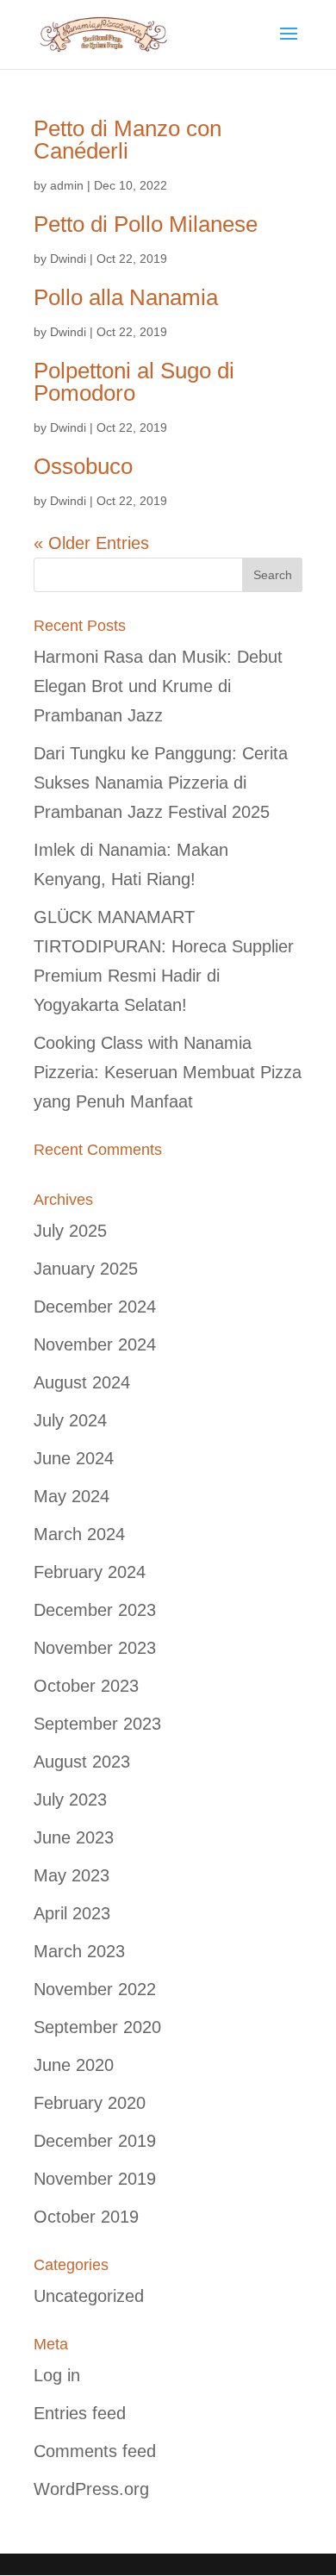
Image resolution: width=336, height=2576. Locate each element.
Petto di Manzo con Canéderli (128, 140)
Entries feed (80, 2413)
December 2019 (95, 2141)
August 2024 (82, 1382)
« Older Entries (91, 543)
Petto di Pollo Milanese (146, 224)
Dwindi (68, 259)
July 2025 (70, 1231)
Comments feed (95, 2451)
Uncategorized (89, 2296)
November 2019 (95, 2179)
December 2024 (95, 1307)
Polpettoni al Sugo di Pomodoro (134, 382)
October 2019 (86, 2217)
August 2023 (82, 1762)
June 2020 (74, 2065)
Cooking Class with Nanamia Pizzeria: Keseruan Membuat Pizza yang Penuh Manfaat (168, 1072)
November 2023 (95, 1648)
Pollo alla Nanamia (126, 297)
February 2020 (90, 2103)
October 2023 (86, 1686)
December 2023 (95, 1610)
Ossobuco (83, 466)
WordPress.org (91, 2489)
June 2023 (74, 1837)
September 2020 (97, 2027)
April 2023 (72, 1913)
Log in (57, 2375)
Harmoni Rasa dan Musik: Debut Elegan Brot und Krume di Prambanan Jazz (158, 686)
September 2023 (97, 1724)
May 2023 (72, 1875)
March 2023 (79, 1951)
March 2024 (79, 1534)
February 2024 (90, 1572)
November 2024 (95, 1344)
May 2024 (72, 1496)
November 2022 (95, 1989)
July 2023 (70, 1799)
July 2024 (70, 1420)
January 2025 (86, 1269)
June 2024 (74, 1458)
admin (67, 185)
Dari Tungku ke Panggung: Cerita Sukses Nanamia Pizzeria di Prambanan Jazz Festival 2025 (161, 783)
